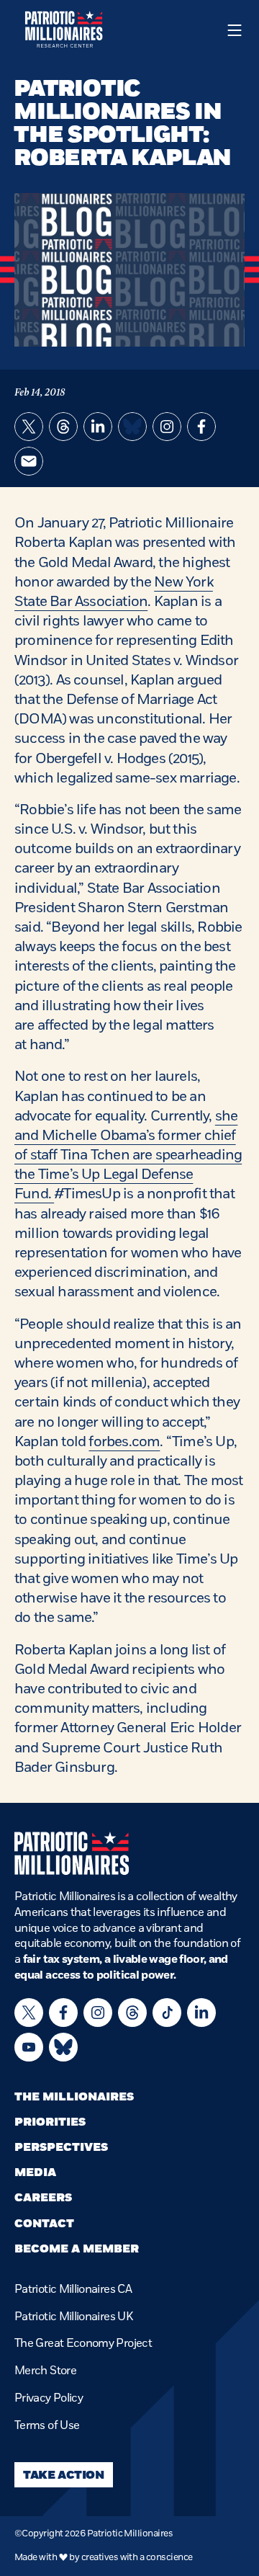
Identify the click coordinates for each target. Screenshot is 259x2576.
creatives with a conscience (137, 2557)
